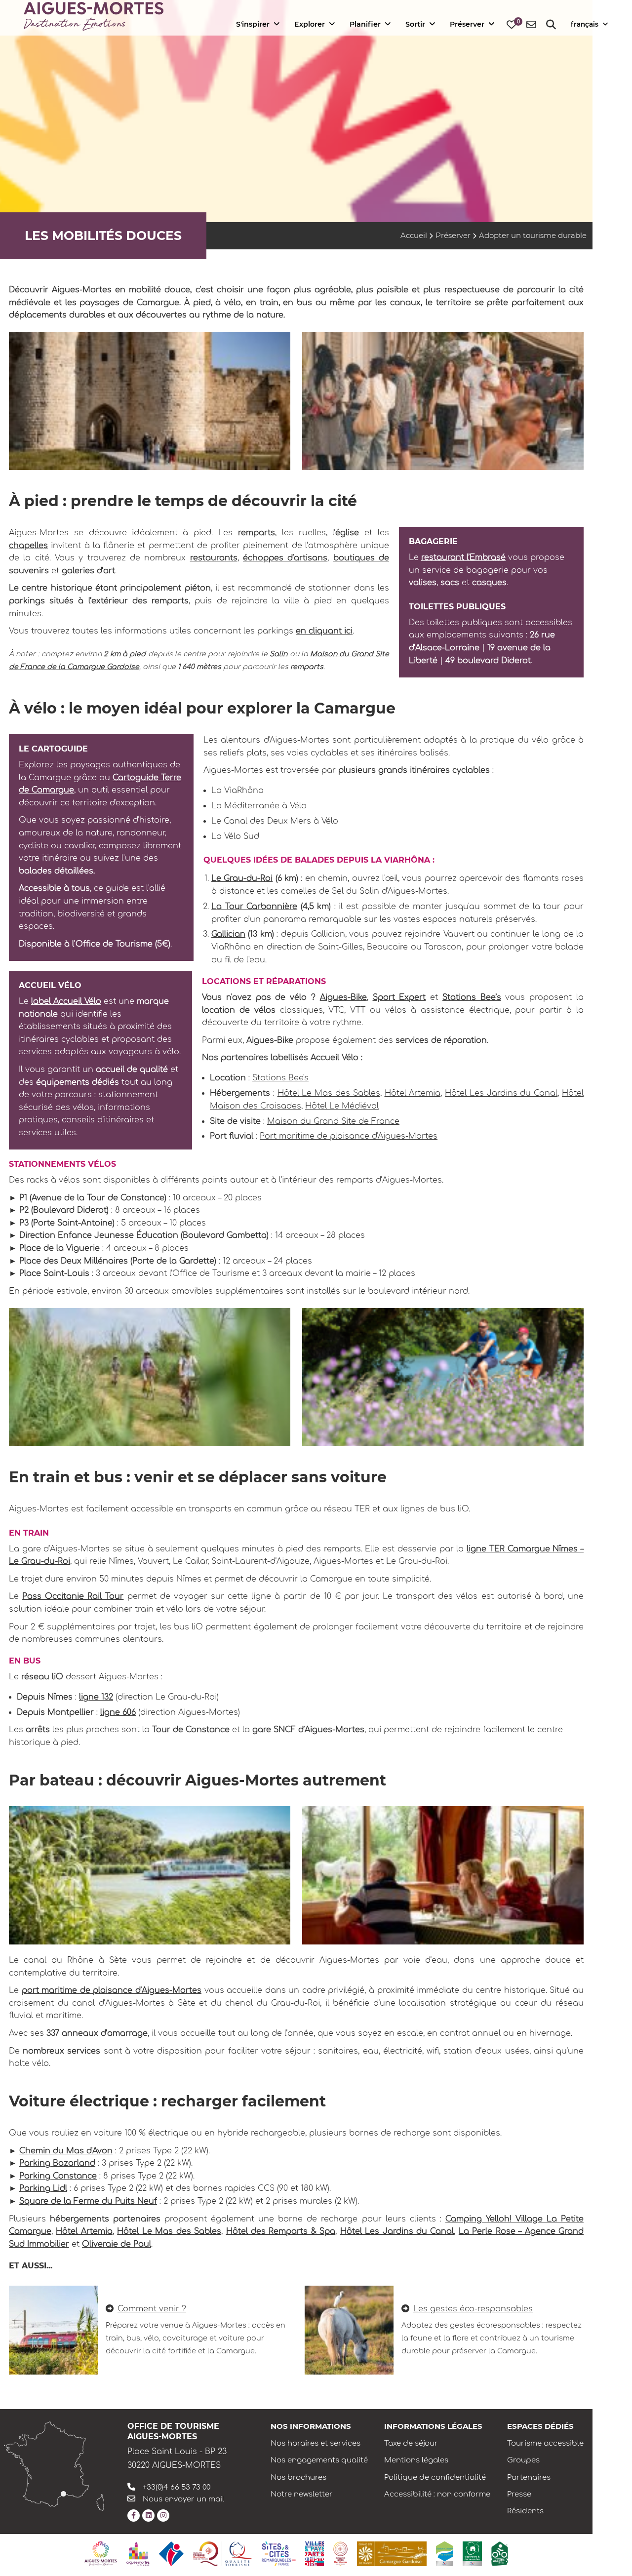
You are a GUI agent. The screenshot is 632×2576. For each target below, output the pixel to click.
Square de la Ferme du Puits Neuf (88, 2201)
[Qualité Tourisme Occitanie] (223, 2554)
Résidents (525, 2511)
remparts (257, 533)
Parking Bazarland (57, 2163)
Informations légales (433, 2426)
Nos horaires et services (316, 2443)
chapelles (28, 546)
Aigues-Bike (343, 997)
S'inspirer (253, 24)
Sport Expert (399, 997)
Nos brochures (298, 2477)
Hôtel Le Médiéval (342, 1106)
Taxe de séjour (411, 2443)
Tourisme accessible (545, 2443)
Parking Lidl (43, 2188)
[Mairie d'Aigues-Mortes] (138, 2554)
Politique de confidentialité (435, 2477)
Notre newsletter (302, 2494)
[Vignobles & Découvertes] (472, 2554)
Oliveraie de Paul (117, 2244)
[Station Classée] (445, 2554)
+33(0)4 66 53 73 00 (177, 2487)
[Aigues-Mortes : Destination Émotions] (101, 2554)
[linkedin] (148, 2516)
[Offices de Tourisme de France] (171, 2554)
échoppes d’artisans (285, 558)
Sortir (415, 24)
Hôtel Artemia (413, 1093)
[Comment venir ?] (53, 2330)
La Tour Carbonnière (254, 907)
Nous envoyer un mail (183, 2499)
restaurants (214, 558)
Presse (519, 2494)
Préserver (467, 24)
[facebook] (134, 2516)
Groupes (523, 2460)
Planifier (365, 24)
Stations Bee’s (472, 997)
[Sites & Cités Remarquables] (279, 2554)
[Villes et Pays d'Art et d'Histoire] (315, 2554)
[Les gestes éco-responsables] (349, 2330)
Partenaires (529, 2477)
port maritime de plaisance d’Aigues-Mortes (112, 1990)
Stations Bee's (280, 1078)
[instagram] (163, 2516)
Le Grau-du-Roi (242, 878)
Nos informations (311, 2426)
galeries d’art (88, 571)
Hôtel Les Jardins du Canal (501, 1093)
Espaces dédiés (540, 2426)
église (347, 533)
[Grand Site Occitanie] (340, 2554)
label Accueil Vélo (66, 1001)
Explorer (310, 24)
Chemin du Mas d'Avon (66, 2151)
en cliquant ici (324, 631)
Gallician (228, 934)
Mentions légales (416, 2460)
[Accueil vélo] (500, 2554)
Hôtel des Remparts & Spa (281, 2231)
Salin (278, 654)
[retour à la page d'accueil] (94, 17)
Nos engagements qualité (319, 2460)
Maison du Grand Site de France (333, 1121)
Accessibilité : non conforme (437, 2494)
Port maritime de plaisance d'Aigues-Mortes (349, 1136)
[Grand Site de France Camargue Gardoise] (392, 2554)
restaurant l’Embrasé (463, 557)
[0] (512, 25)
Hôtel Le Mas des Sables (329, 1093)
